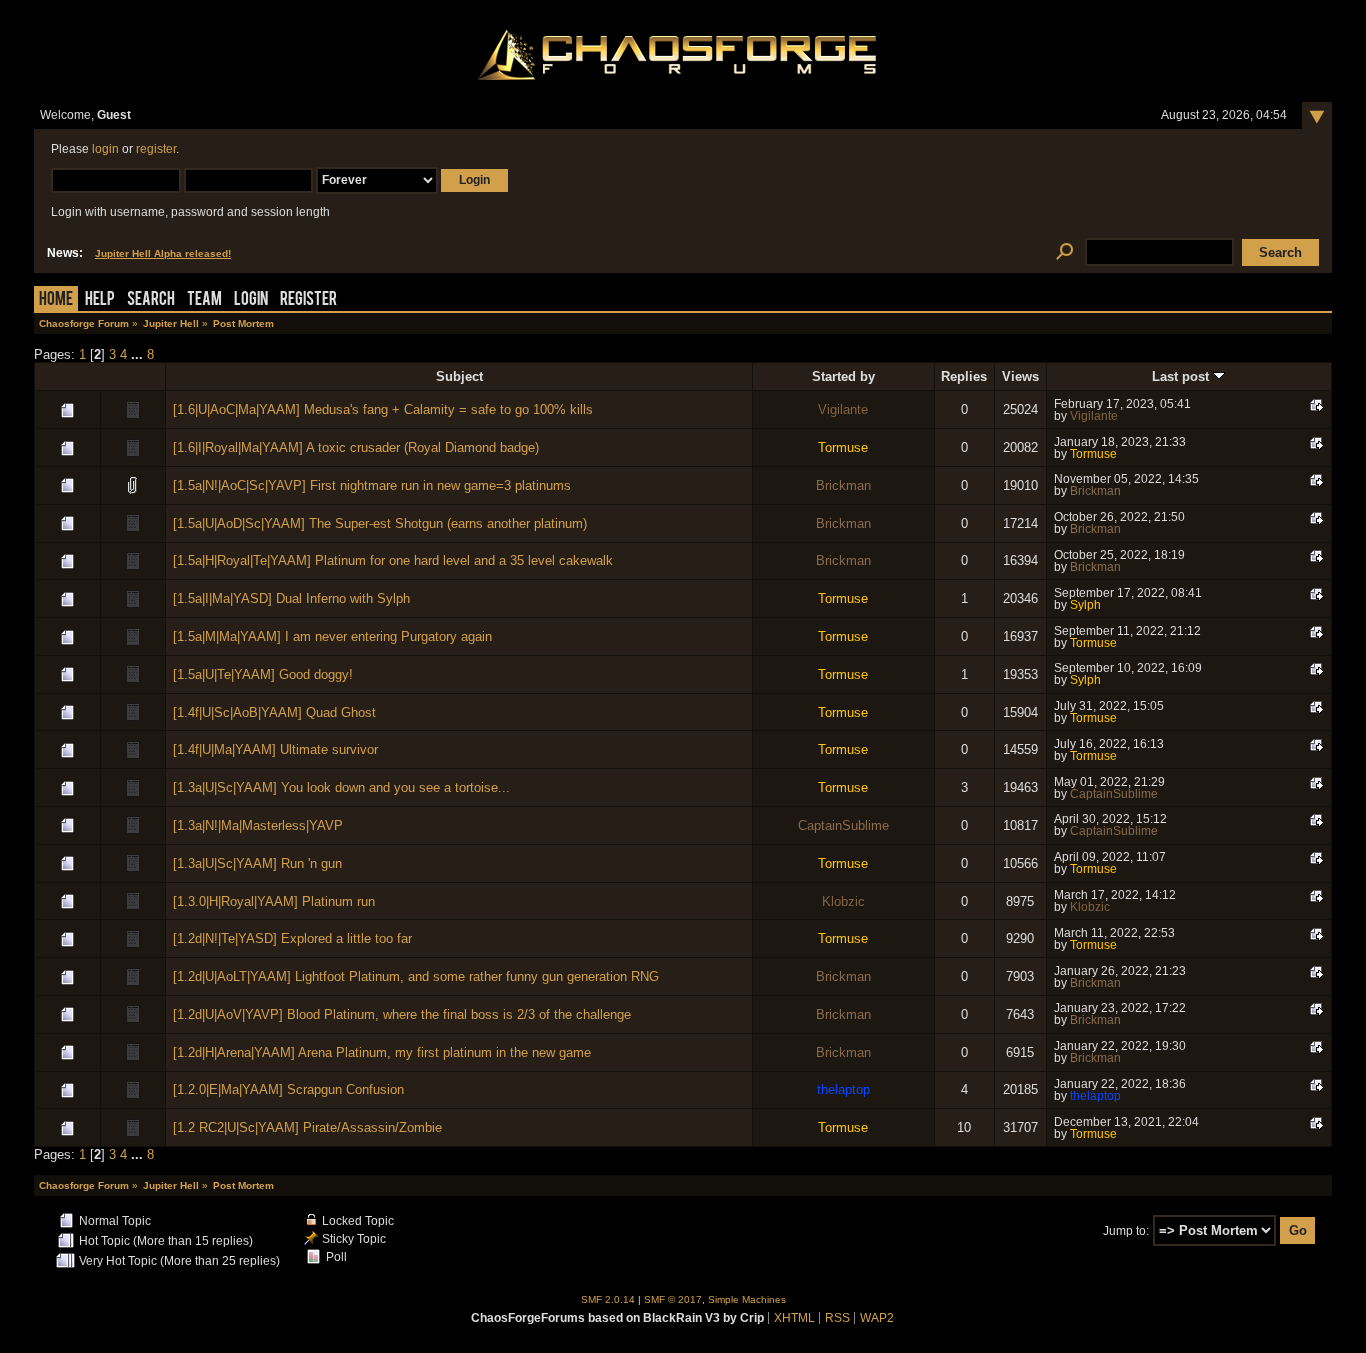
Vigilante (843, 409)
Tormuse (843, 447)
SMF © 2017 (673, 1299)
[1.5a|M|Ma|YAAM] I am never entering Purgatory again (332, 636)
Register (308, 300)
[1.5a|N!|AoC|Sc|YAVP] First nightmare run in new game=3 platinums (372, 485)
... (139, 354)
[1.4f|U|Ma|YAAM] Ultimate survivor (275, 749)
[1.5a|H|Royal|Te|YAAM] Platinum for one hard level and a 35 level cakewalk (393, 560)
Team (204, 300)
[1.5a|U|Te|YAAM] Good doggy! (263, 674)
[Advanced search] (1064, 252)
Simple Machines (747, 1299)
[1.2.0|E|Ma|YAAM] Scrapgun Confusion (288, 1089)
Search (151, 300)
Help (100, 300)
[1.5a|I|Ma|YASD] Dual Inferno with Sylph (291, 598)
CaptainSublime (1114, 794)
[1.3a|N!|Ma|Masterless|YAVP (258, 825)
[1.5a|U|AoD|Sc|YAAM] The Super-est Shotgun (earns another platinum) (380, 523)
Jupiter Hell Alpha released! (163, 253)
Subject (459, 376)
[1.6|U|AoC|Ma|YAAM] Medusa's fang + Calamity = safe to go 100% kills (383, 409)
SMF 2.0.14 (608, 1299)
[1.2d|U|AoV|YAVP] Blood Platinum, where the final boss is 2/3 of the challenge (402, 1014)
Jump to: (1126, 1231)
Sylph (1085, 605)
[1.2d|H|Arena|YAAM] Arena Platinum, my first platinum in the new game (382, 1052)
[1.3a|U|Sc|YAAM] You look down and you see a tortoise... (341, 787)
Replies (964, 376)
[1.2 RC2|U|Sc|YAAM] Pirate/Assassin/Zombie (307, 1127)
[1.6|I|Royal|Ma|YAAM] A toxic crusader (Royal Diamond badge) (356, 447)
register (156, 149)
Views (1020, 376)
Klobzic (843, 901)
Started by (843, 376)
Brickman (843, 485)
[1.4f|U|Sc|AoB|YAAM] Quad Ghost (274, 712)
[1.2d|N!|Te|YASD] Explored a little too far (292, 938)
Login (251, 300)
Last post (1182, 376)
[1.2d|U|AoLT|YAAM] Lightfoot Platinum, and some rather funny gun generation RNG (416, 976)
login (105, 149)
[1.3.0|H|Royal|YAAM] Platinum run (274, 901)
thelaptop (843, 1089)
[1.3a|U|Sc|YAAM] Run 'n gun (257, 863)
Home (56, 300)
